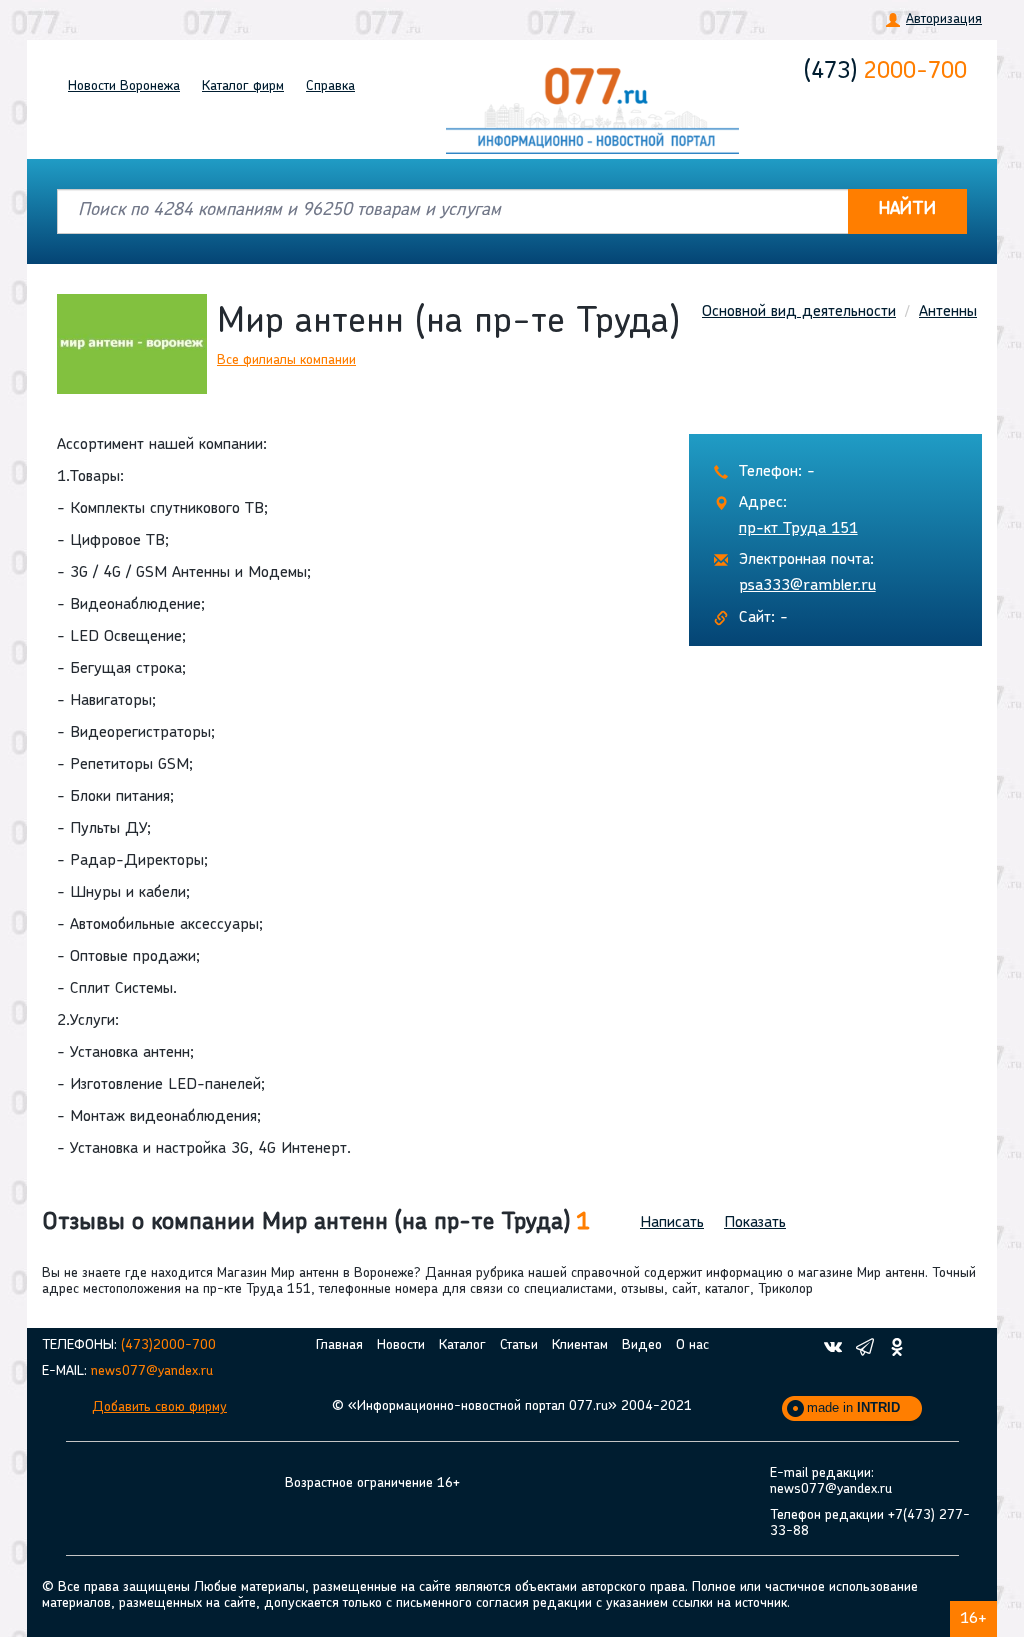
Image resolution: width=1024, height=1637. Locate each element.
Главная (339, 1345)
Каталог (243, 86)
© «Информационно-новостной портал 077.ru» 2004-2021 (512, 1406)
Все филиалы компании (286, 360)
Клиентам (580, 1345)
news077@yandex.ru (152, 1371)
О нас (692, 1345)
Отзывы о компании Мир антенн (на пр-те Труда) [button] (316, 1223)
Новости (124, 86)
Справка (330, 86)
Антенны (948, 312)
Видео (642, 1345)
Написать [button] (672, 1223)
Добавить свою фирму (159, 1407)
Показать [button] (755, 1223)
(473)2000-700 (168, 1345)
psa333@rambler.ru (807, 586)
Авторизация (944, 19)
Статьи (519, 1345)
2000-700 (885, 72)
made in (853, 1407)
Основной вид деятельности (799, 312)
